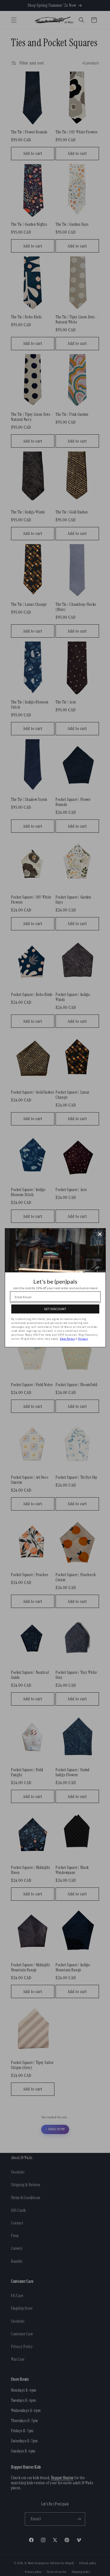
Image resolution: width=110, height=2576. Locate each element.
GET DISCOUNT (55, 1309)
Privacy (83, 1339)
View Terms (67, 1339)
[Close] (100, 1234)
